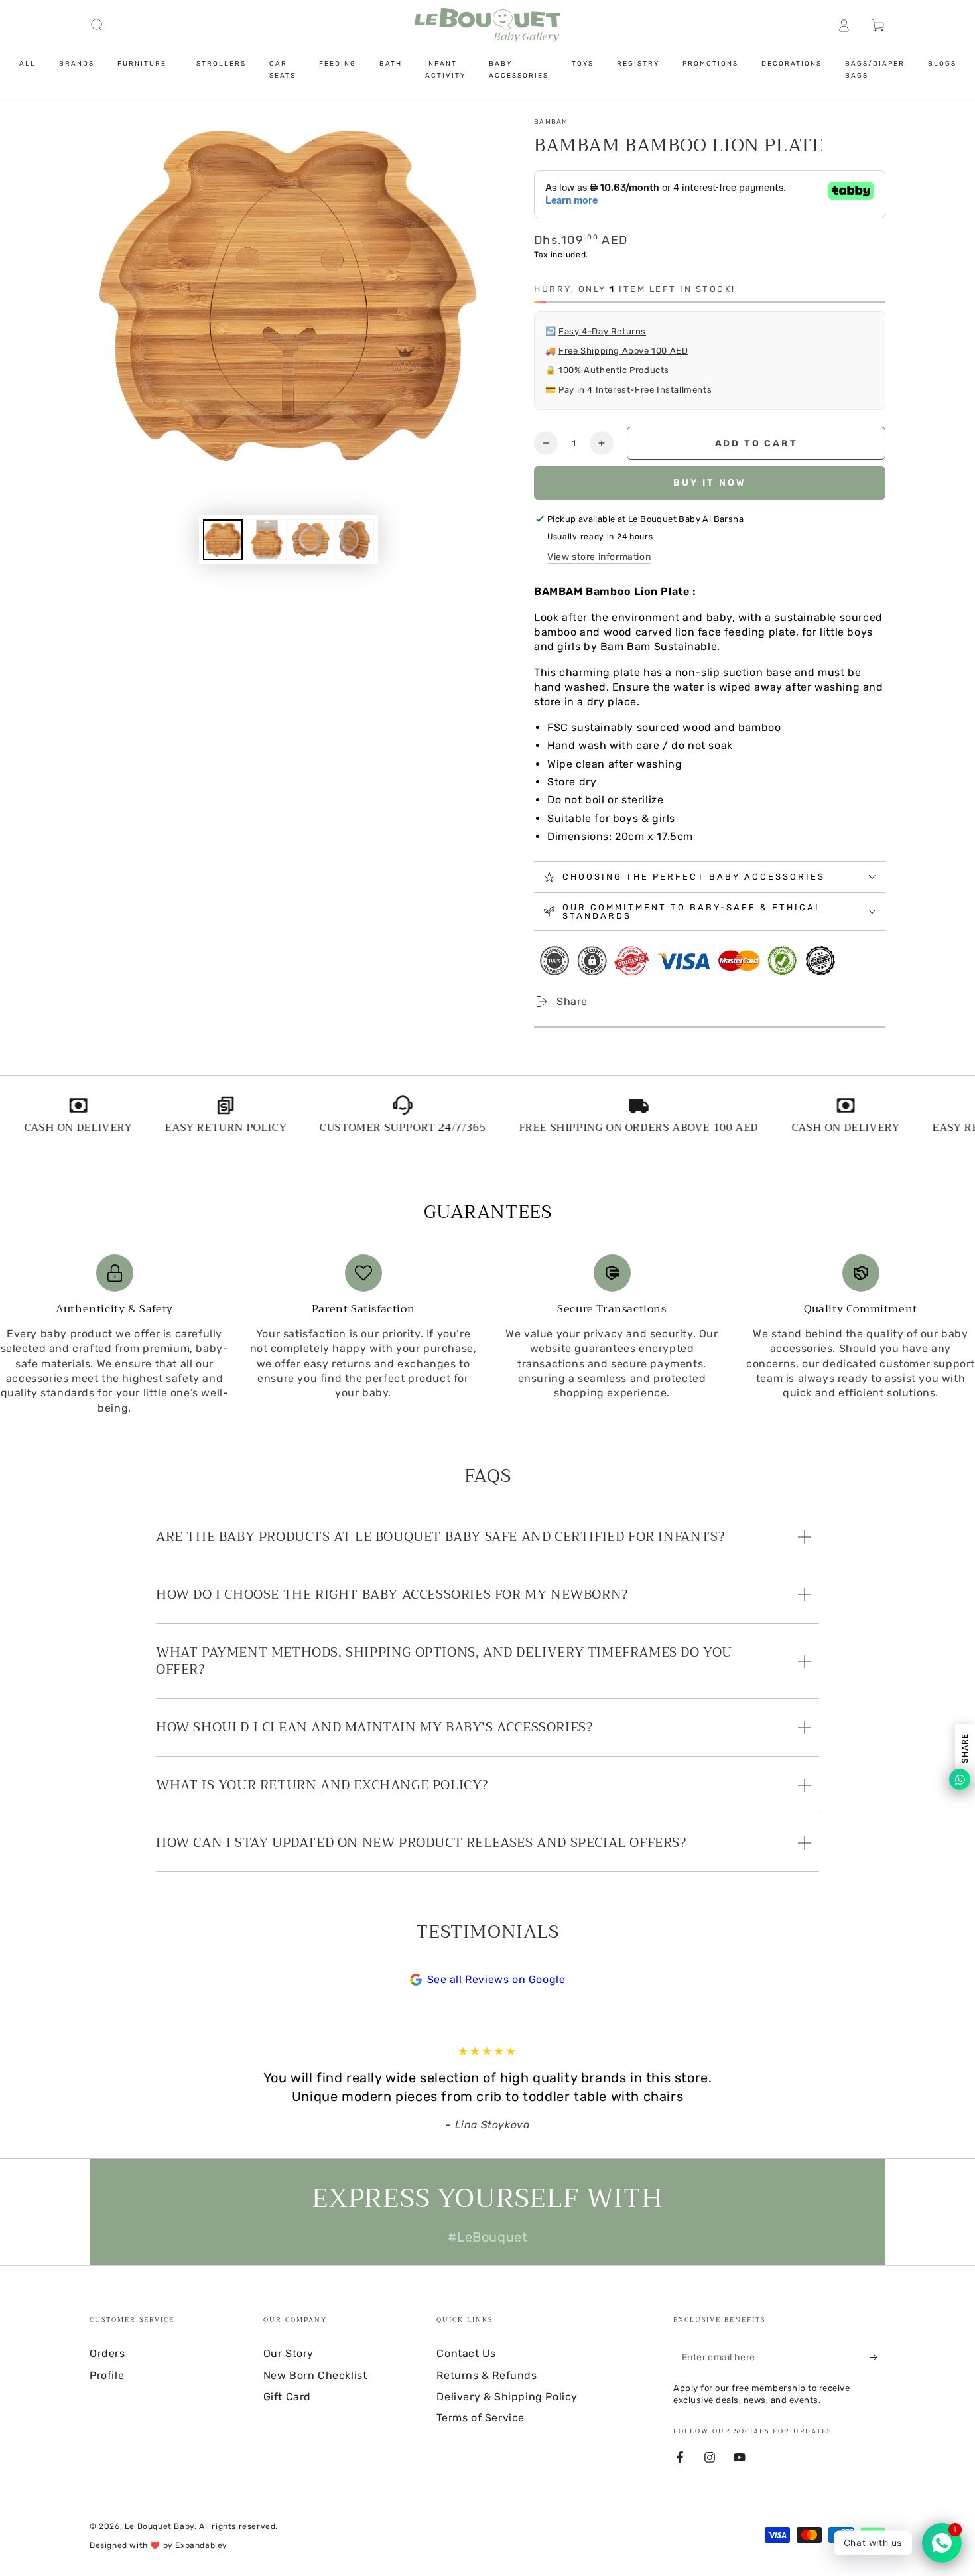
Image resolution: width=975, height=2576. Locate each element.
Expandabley (201, 2545)
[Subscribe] (878, 2357)
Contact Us (466, 2353)
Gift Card (287, 2397)
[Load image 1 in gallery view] (223, 540)
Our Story (289, 2353)
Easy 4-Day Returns (602, 331)
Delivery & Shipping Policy (507, 2397)
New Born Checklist (315, 2375)
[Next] (816, 2088)
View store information (599, 557)
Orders (107, 2353)
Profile (107, 2375)
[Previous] (159, 2088)
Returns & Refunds (487, 2375)
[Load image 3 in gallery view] (310, 540)
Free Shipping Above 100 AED (623, 351)
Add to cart (756, 443)
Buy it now (710, 483)
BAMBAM (551, 122)
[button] (97, 25)
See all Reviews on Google (496, 1979)
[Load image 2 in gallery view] (267, 540)
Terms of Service (481, 2418)
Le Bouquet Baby (160, 2526)
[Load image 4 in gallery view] (354, 540)
